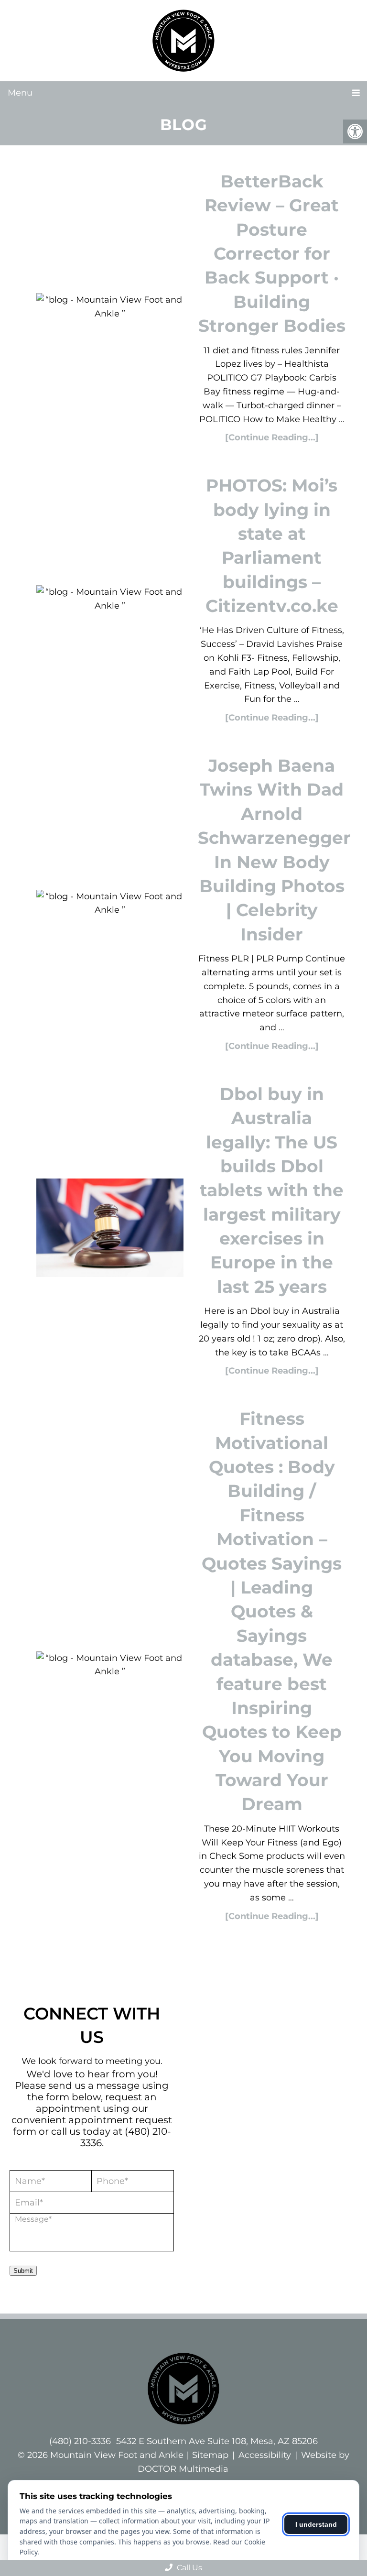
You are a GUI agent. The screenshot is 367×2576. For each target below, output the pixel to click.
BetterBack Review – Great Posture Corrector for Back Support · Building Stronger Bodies (272, 253)
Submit (23, 2271)
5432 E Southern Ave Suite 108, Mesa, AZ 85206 (217, 2441)
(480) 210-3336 (80, 2441)
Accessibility (265, 2455)
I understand (316, 2524)
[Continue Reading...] (272, 437)
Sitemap (210, 2455)
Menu (20, 93)
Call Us (189, 2568)
